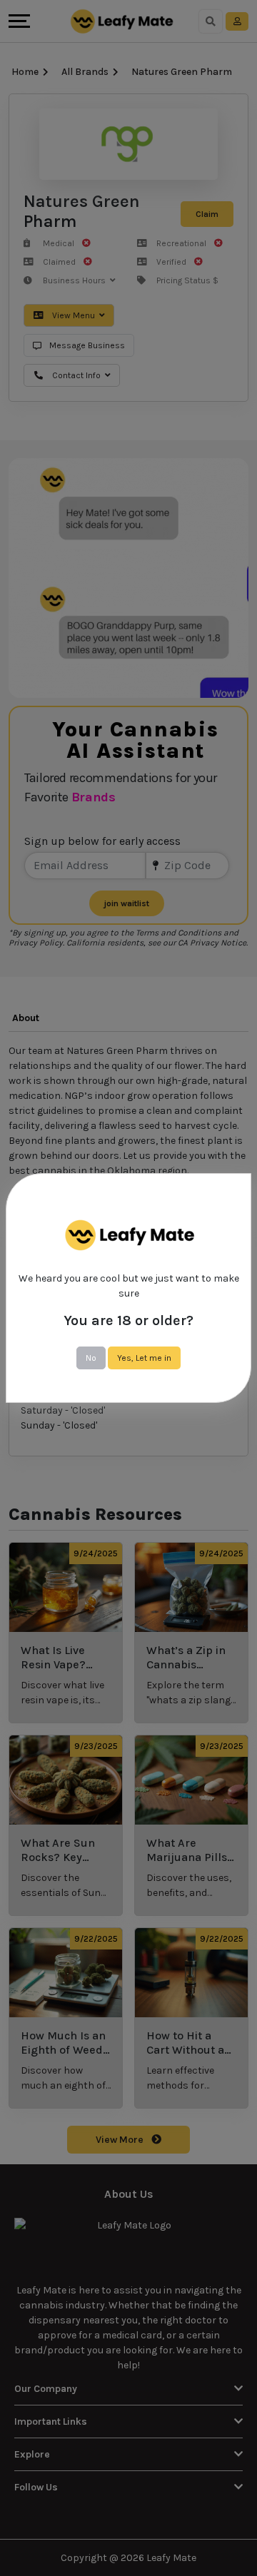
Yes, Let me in (144, 1358)
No (91, 1358)
